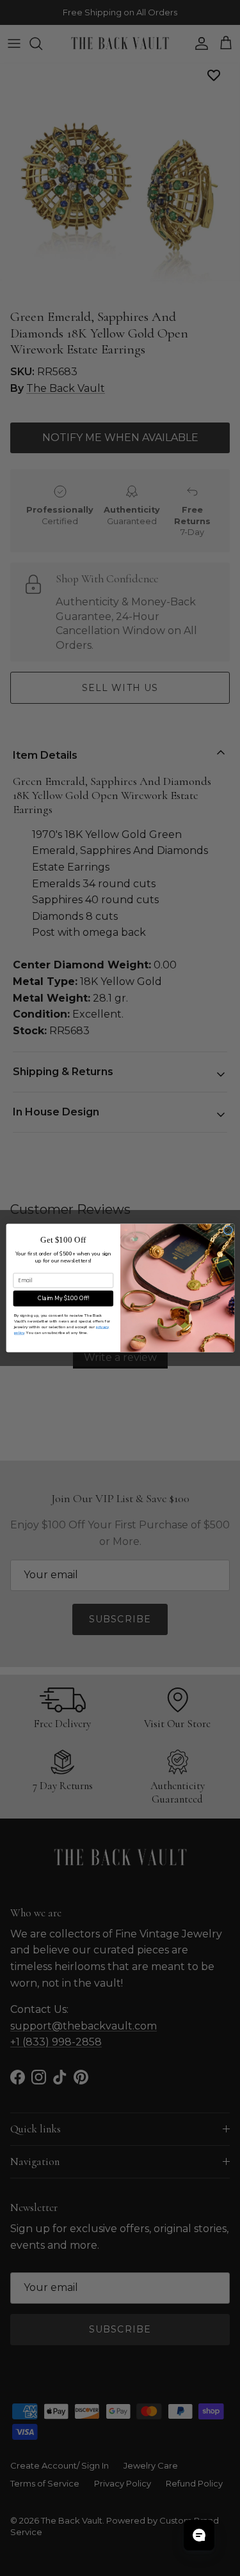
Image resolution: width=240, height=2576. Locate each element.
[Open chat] (199, 2535)
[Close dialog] (228, 1230)
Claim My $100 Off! (63, 1298)
